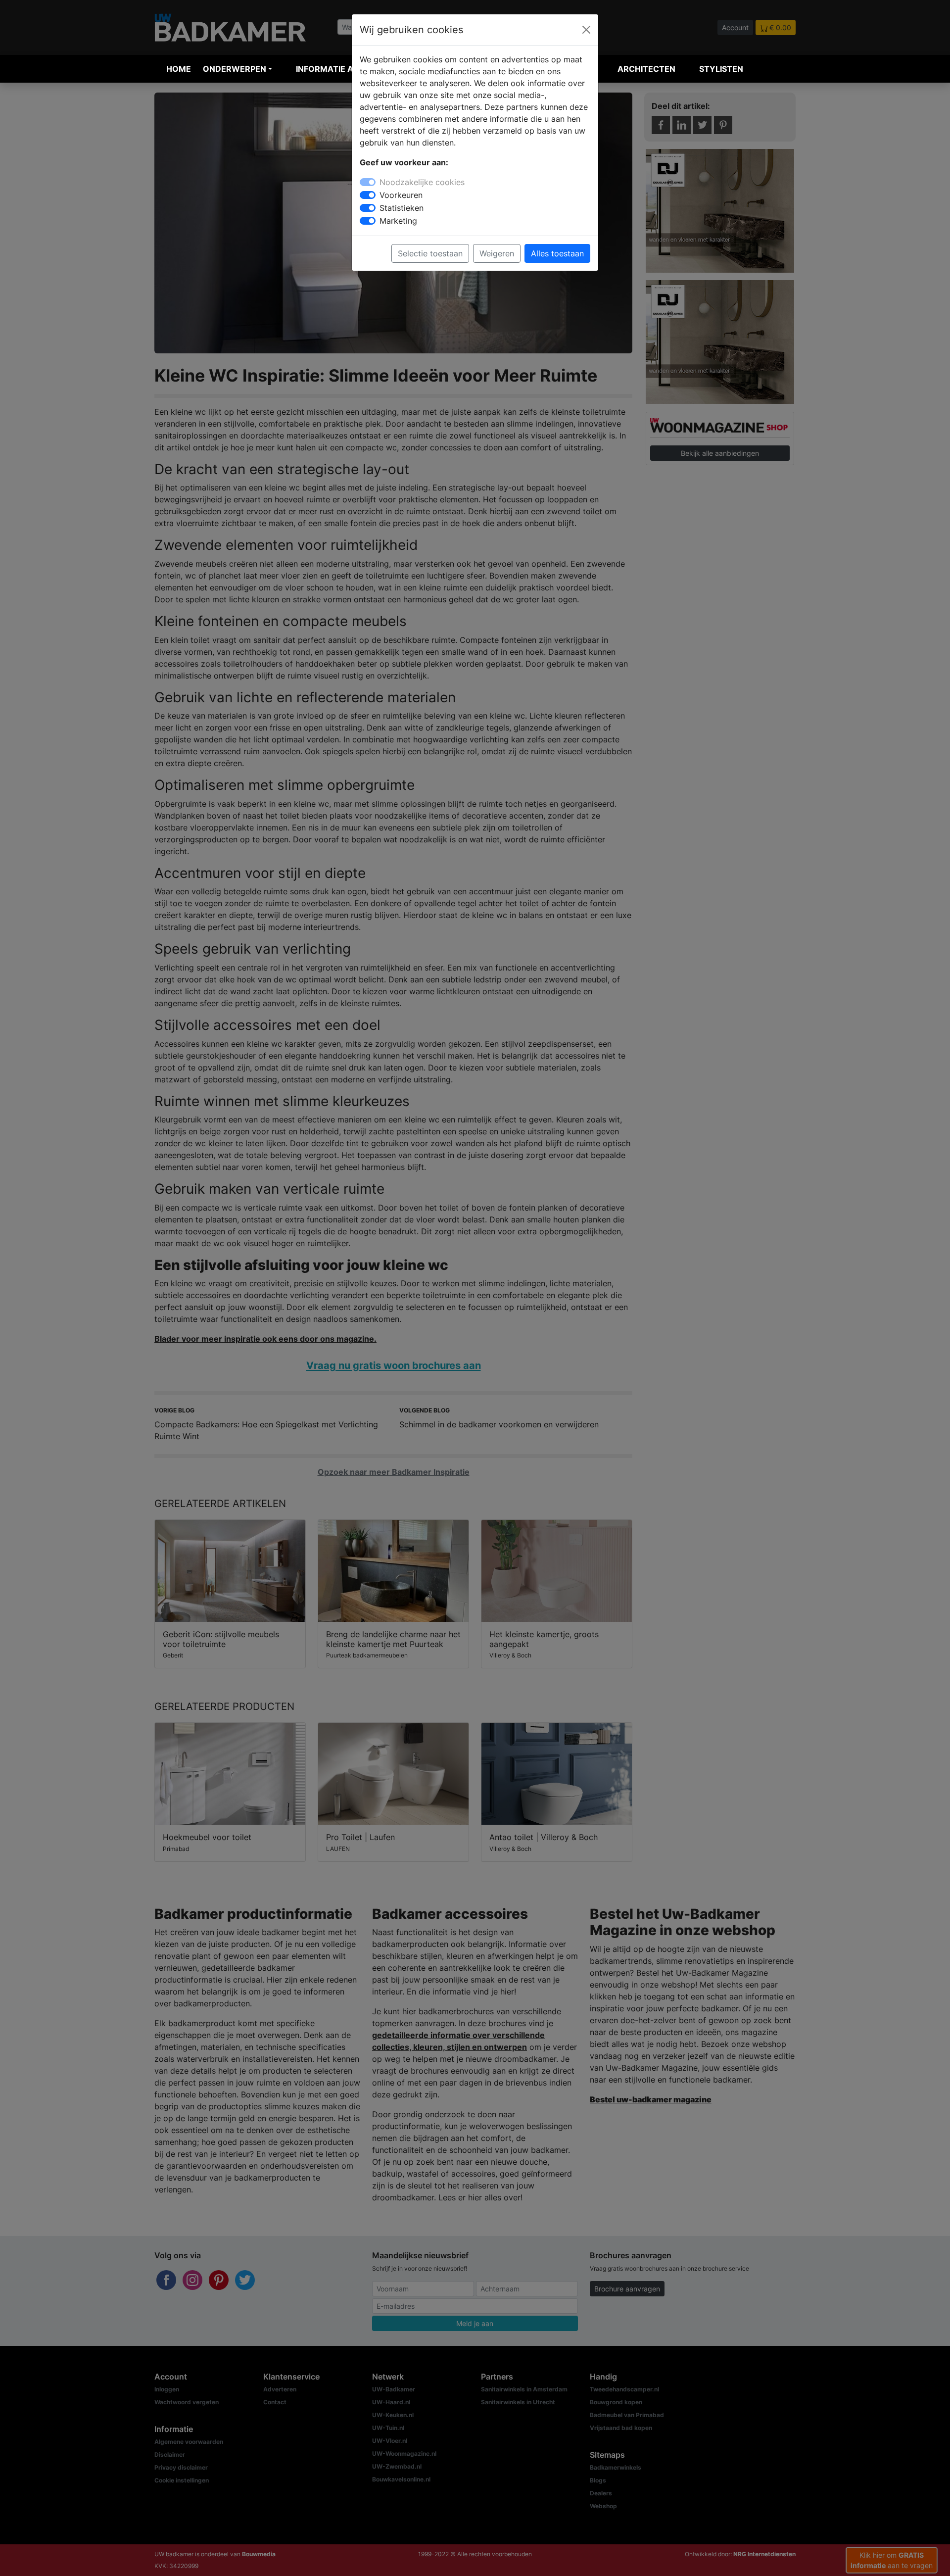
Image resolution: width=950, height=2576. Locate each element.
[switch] (368, 195)
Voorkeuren (401, 195)
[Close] (586, 30)
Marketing (398, 221)
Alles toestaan (557, 253)
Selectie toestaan (430, 253)
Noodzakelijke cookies (422, 182)
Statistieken (402, 208)
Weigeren (497, 253)
